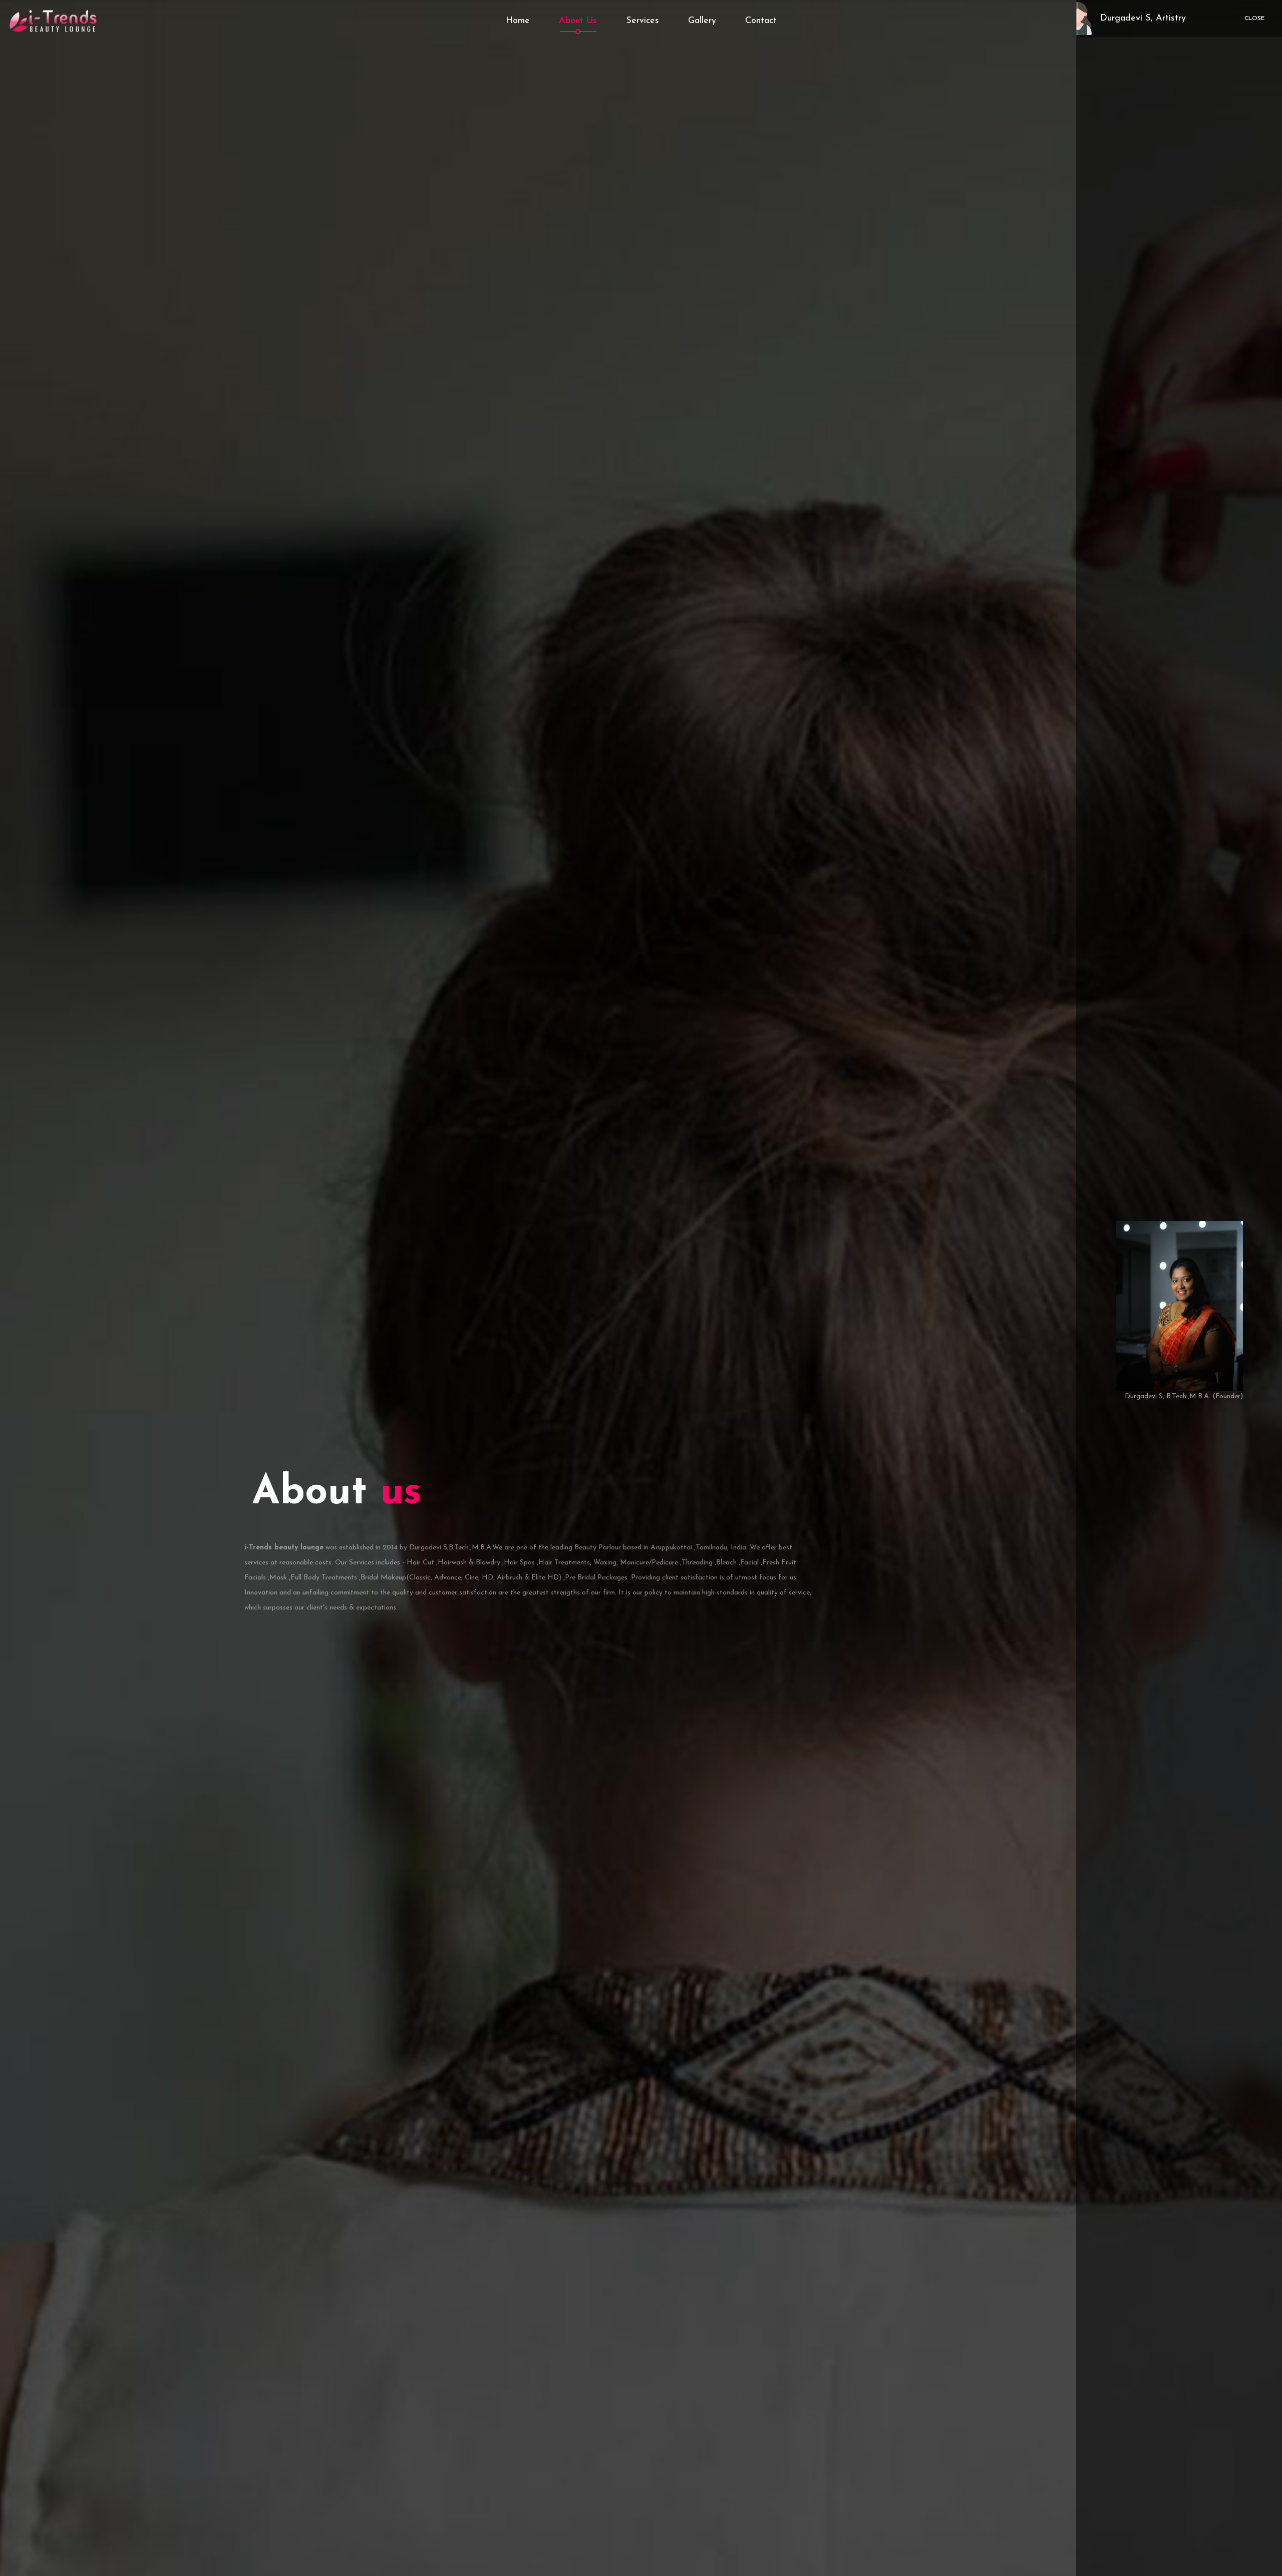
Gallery (702, 21)
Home (518, 21)
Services (643, 21)
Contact (761, 21)
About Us (578, 21)
